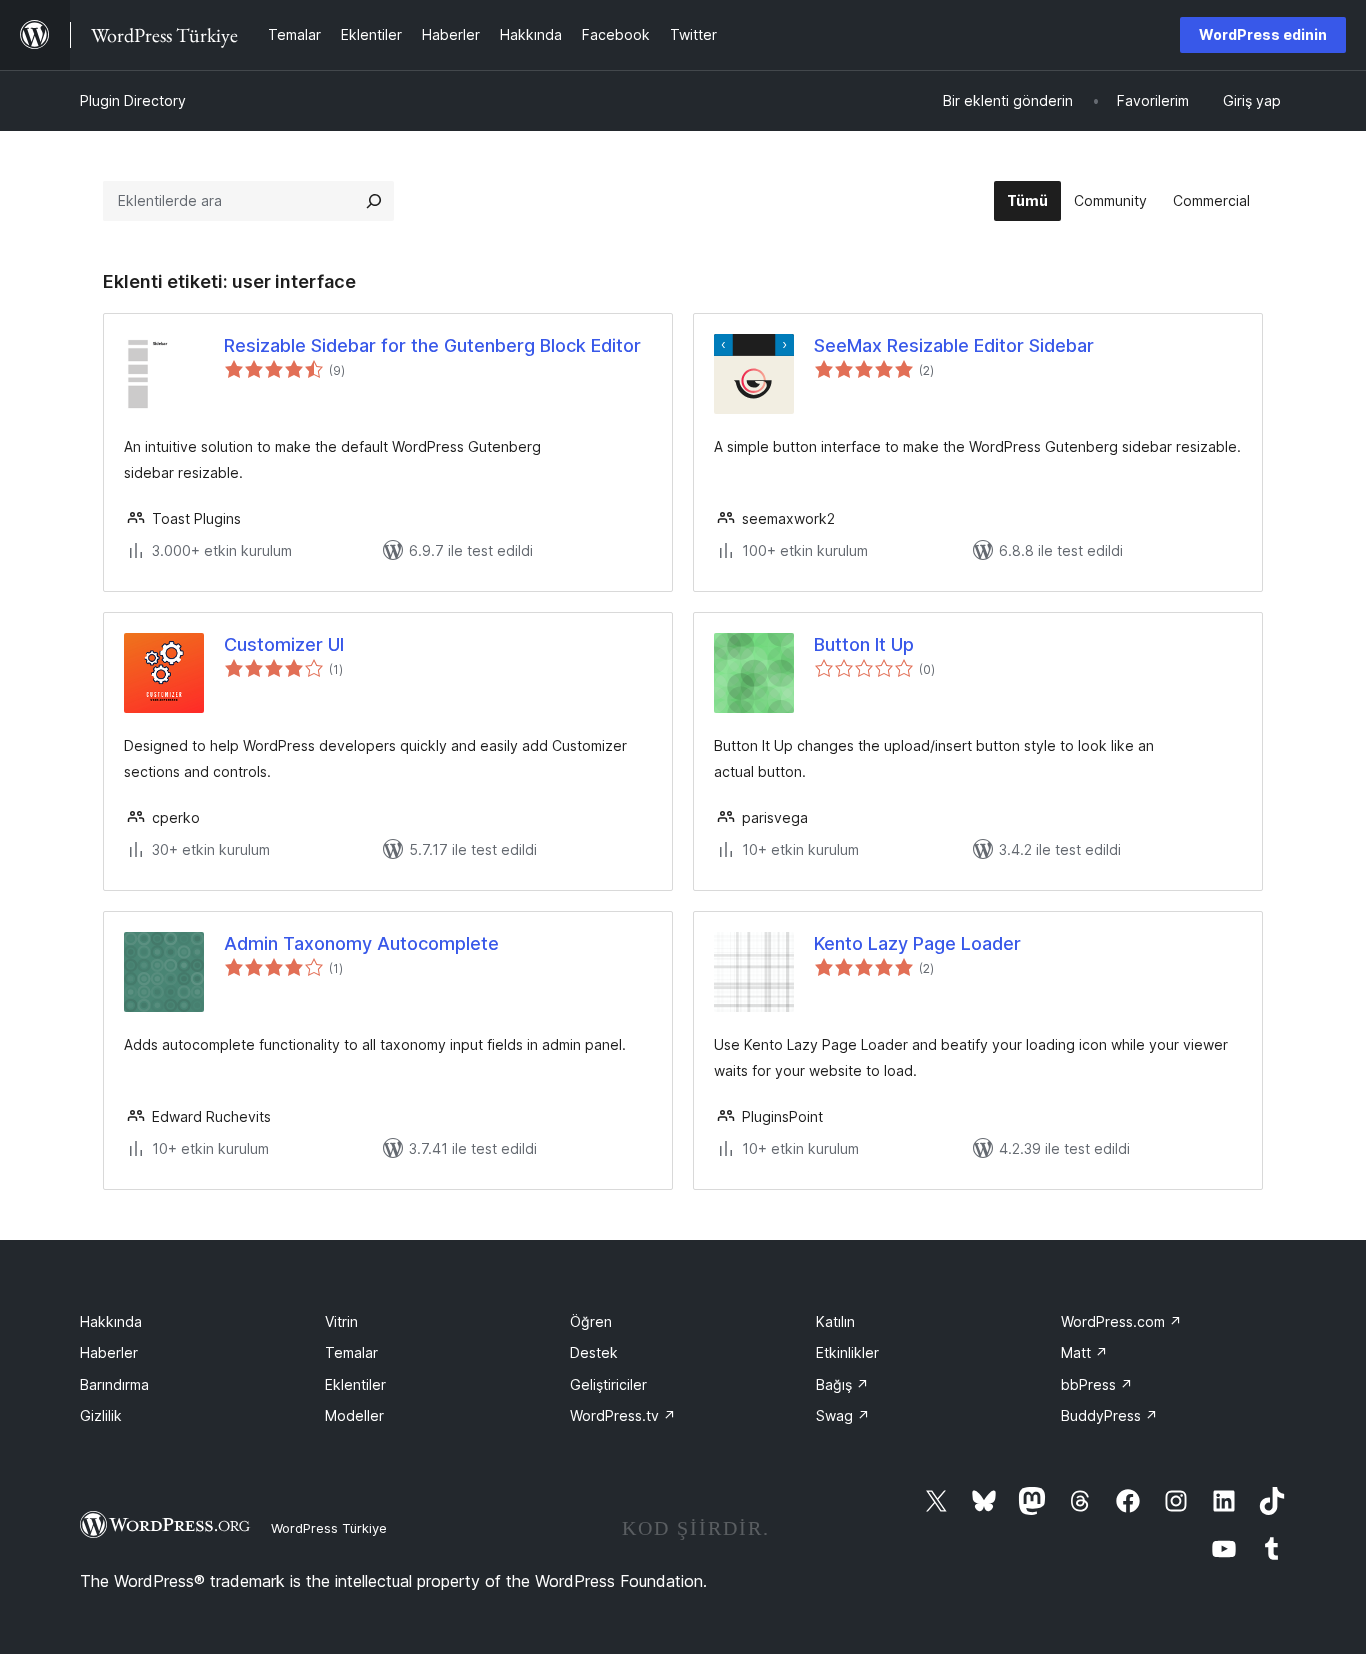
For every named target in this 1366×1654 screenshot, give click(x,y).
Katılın (835, 1321)
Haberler (109, 1352)
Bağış (842, 1384)
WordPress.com (1121, 1321)
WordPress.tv (623, 1415)
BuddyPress (1109, 1415)
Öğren (591, 1321)
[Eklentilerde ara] (374, 201)
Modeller (354, 1415)
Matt (1084, 1352)
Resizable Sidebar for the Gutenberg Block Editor (432, 345)
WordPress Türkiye (329, 1528)
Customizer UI (284, 644)
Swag (843, 1415)
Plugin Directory (133, 100)
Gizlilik (101, 1415)
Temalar (351, 1352)
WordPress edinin (1263, 34)
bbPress (1097, 1384)
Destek (594, 1352)
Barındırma (114, 1384)
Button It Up (864, 644)
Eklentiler (355, 1384)
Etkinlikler (847, 1352)
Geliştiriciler (608, 1384)
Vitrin (341, 1321)
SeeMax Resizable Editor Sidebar (954, 345)
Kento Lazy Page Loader (917, 943)
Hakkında (111, 1321)
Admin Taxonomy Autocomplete (361, 943)
